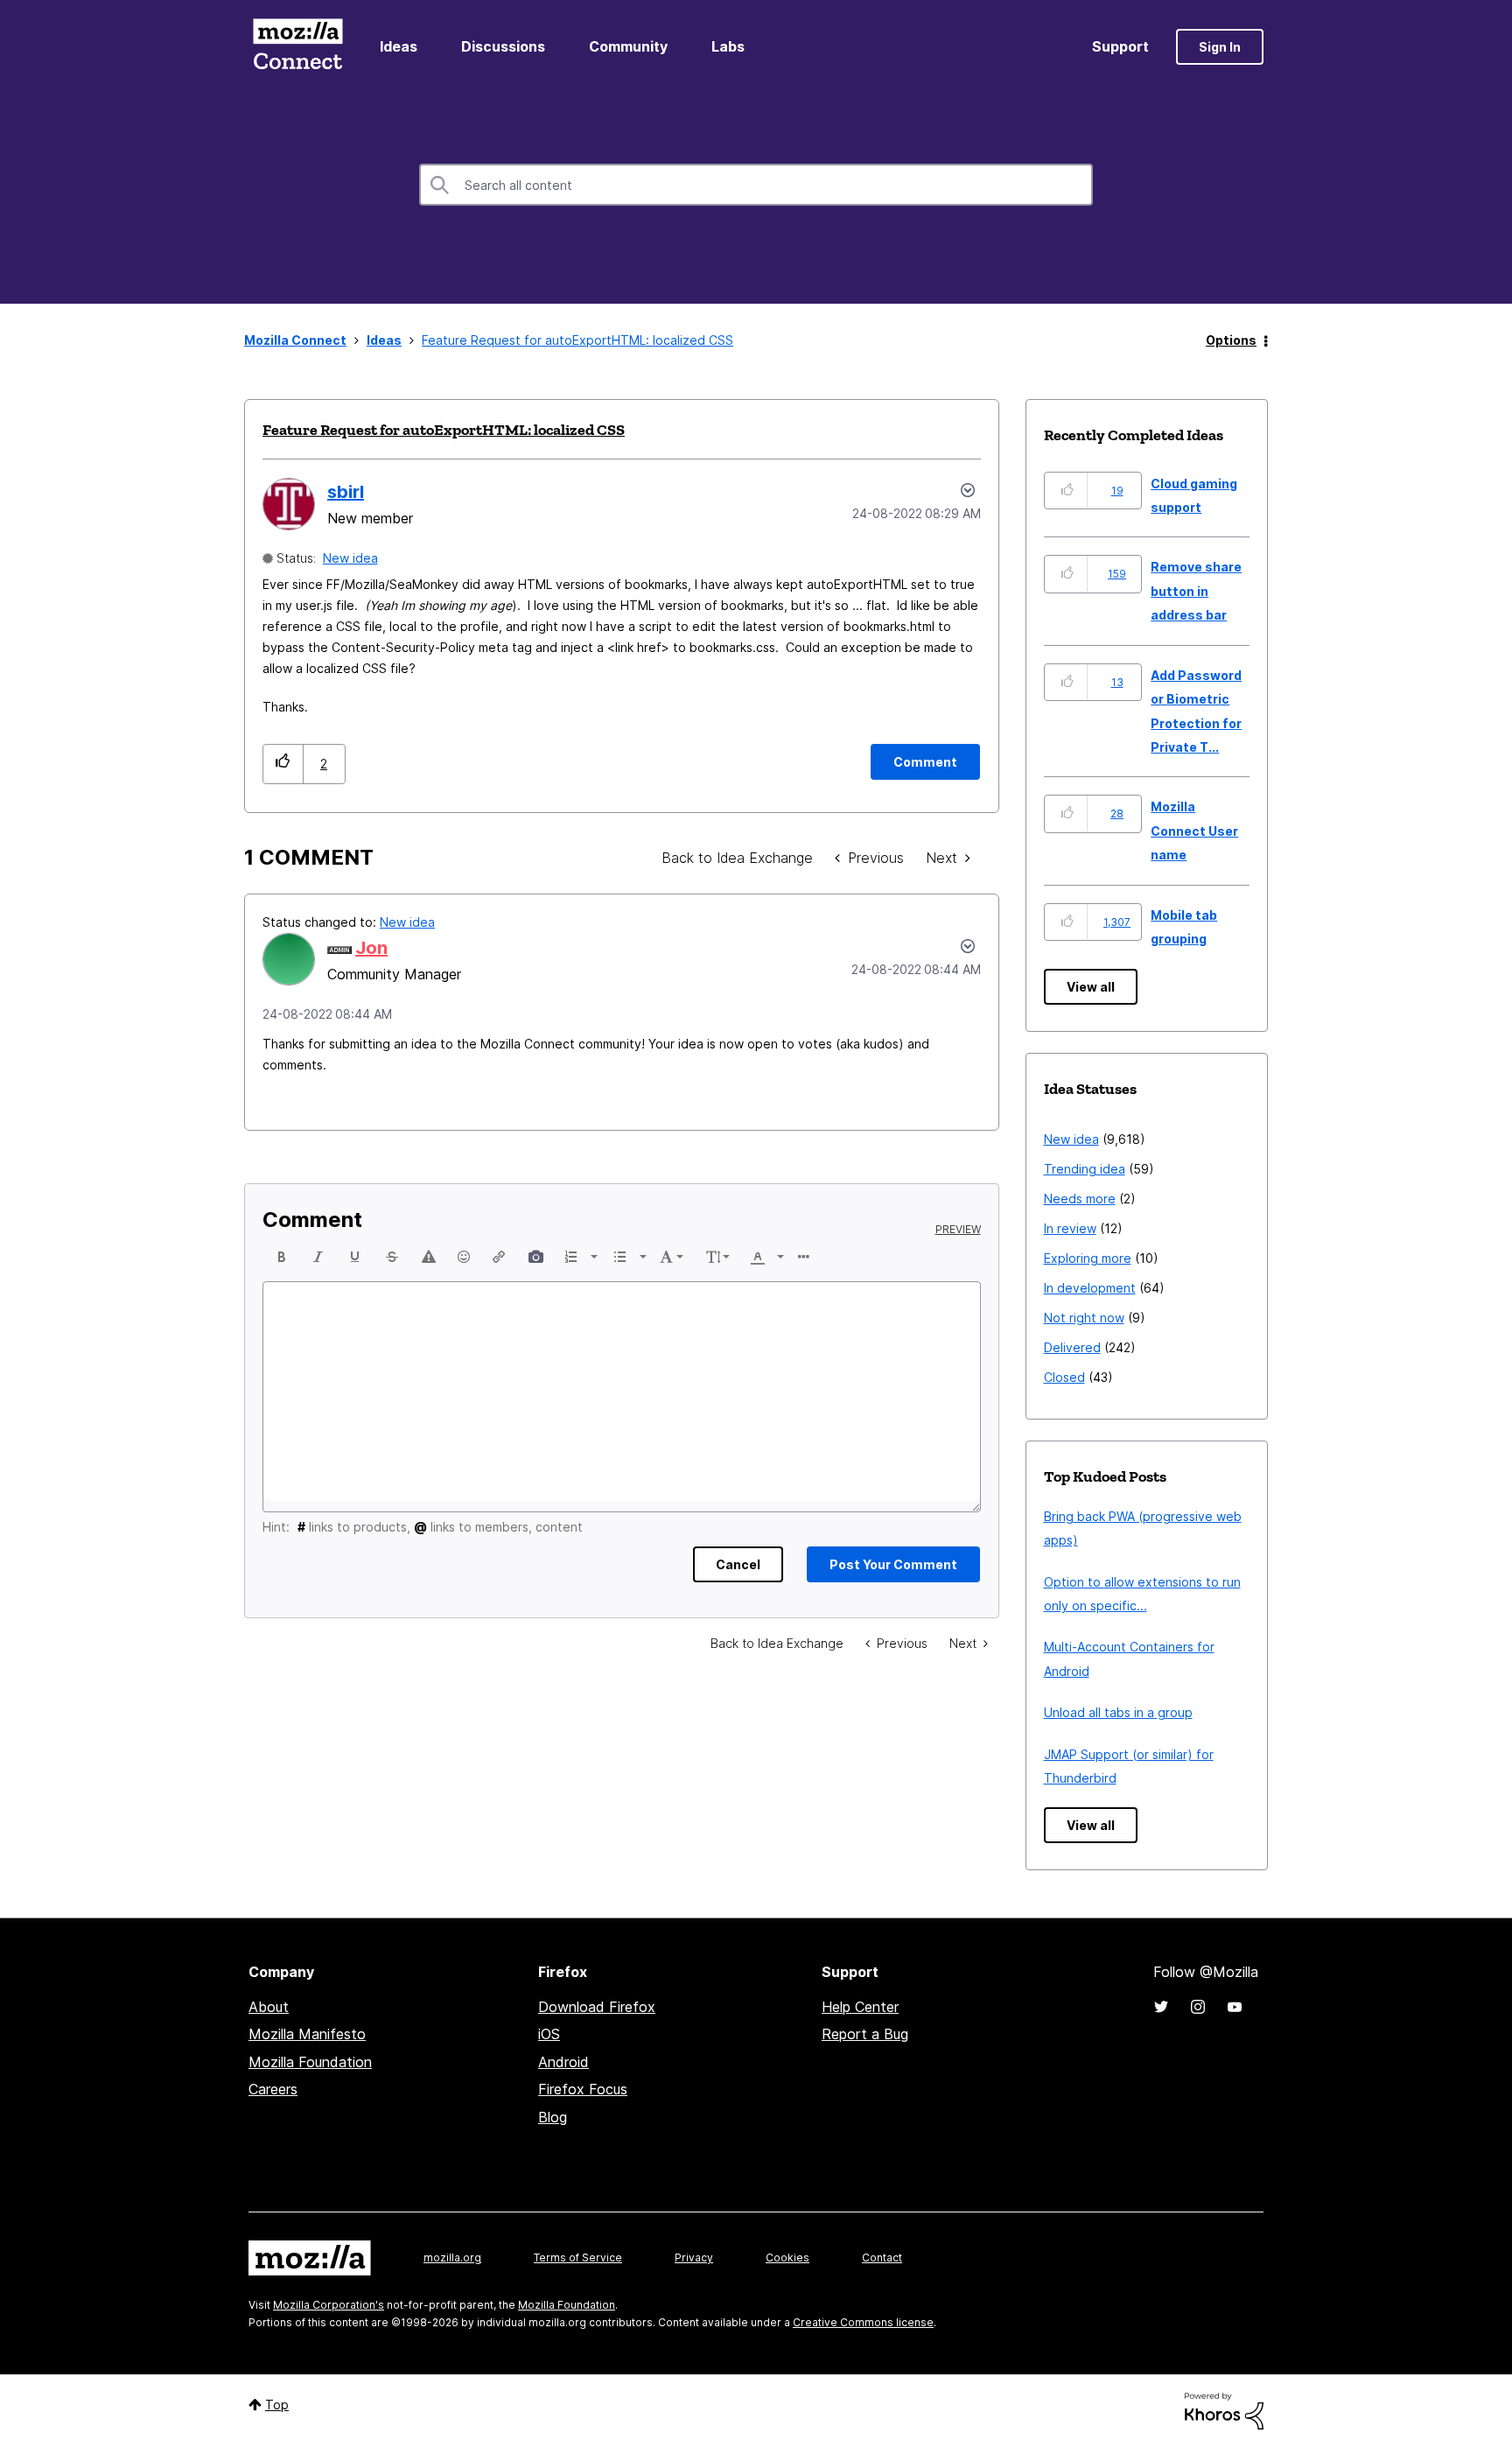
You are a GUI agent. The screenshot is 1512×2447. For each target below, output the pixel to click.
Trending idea (1085, 1169)
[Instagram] (1198, 2007)
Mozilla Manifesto (307, 2034)
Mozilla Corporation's (329, 2305)
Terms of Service (578, 2258)
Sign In (1220, 47)
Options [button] (1231, 340)
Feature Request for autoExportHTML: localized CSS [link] (577, 340)
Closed (1064, 1377)
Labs (728, 46)
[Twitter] (1161, 2007)
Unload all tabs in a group (1118, 1712)
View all (1091, 987)
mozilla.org (452, 2258)
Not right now (1084, 1318)
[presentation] (282, 1257)
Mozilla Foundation (310, 2062)
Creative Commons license (863, 2322)
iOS (549, 2034)
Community (628, 46)
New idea (350, 558)
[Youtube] (1235, 2007)
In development (1090, 1288)
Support (1120, 46)
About (269, 2007)
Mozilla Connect (297, 47)
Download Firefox (597, 2007)
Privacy (694, 2258)
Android (563, 2062)
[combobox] (756, 185)
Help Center (860, 2007)
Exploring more (1088, 1258)
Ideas (399, 46)
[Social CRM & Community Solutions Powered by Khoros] (1224, 2410)
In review (1070, 1228)
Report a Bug (865, 2034)
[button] (283, 764)
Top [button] (277, 2405)
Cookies (787, 2258)
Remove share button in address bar (1196, 591)
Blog (553, 2117)
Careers (273, 2089)
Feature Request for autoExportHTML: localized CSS (444, 430)
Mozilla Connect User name (1194, 831)
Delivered (1072, 1347)
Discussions (503, 46)
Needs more (1080, 1199)
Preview (958, 1230)
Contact (882, 2258)
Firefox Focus (583, 2089)
